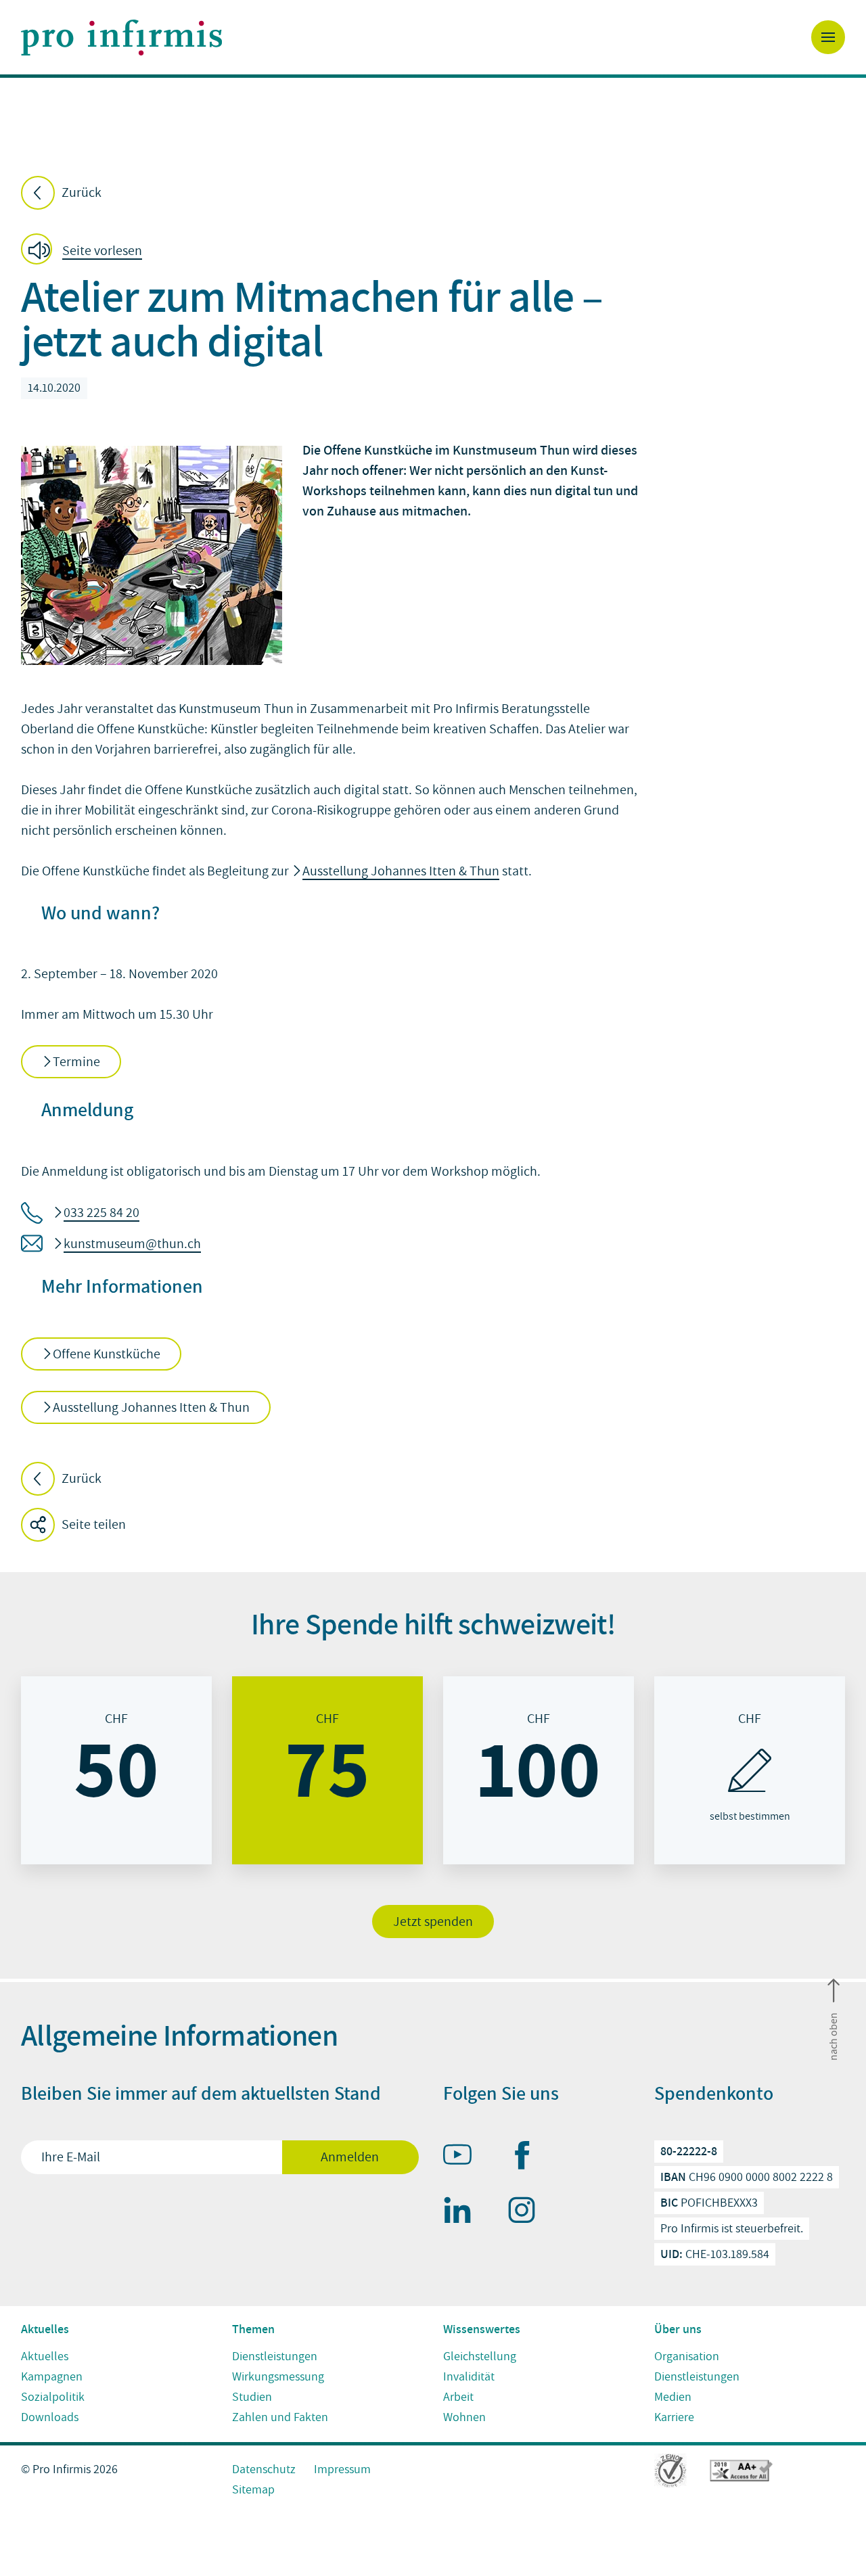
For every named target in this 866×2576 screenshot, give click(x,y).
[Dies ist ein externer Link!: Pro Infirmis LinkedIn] (463, 2213)
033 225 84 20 (101, 1213)
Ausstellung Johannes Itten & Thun (401, 871)
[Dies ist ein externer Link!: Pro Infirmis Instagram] (528, 2213)
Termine (76, 1062)
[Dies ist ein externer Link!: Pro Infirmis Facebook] (528, 2158)
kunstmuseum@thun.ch (132, 1244)
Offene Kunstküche (107, 1354)
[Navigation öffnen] (828, 37)
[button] (86, 251)
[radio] (116, 1770)
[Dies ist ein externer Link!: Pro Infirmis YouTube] (463, 2157)
